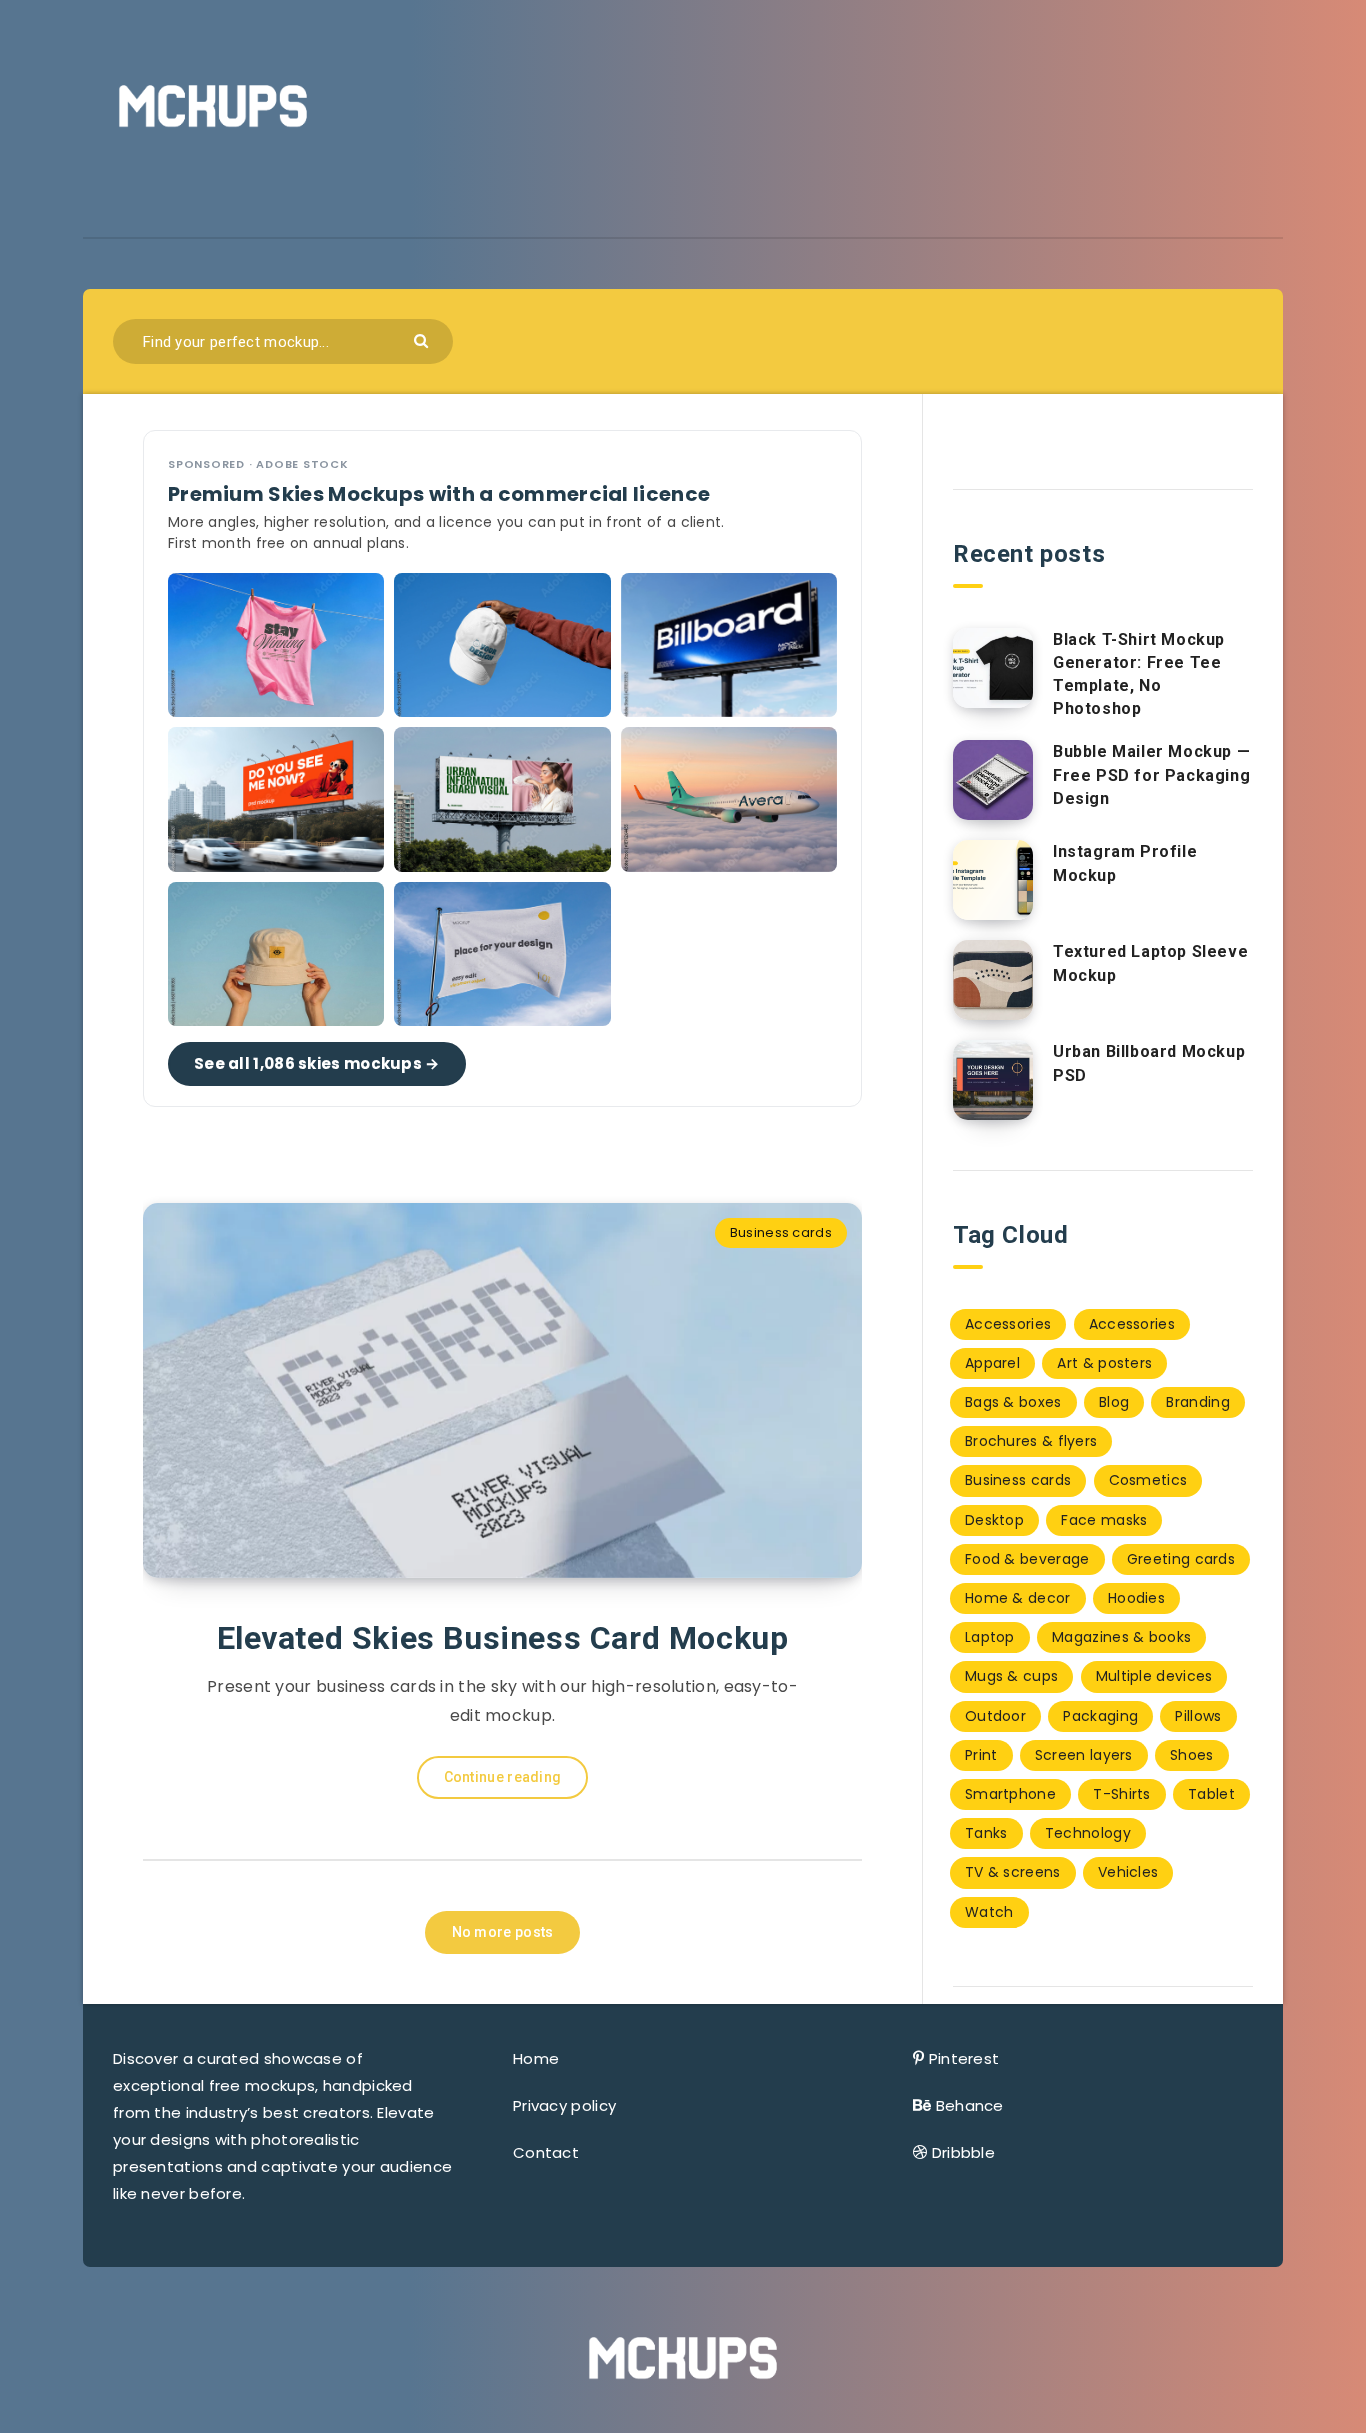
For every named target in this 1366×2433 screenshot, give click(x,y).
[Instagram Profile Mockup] (993, 880)
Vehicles (1128, 1872)
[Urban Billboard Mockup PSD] (993, 1080)
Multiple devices (1154, 1676)
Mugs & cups (1011, 1676)
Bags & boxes (1013, 1402)
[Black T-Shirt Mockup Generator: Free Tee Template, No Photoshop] (993, 668)
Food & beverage (1027, 1559)
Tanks (986, 1833)
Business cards (781, 1232)
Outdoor (995, 1716)
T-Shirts (1121, 1794)
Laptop (990, 1637)
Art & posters (1104, 1363)
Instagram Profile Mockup (1125, 863)
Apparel (992, 1363)
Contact (546, 2152)
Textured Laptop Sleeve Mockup (1150, 963)
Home (536, 2058)
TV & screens (1013, 1872)
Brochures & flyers (1031, 1441)
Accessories (1008, 1324)
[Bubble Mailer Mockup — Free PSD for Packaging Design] (993, 780)
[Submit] (423, 339)
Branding (1197, 1402)
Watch (989, 1912)
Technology (1088, 1833)
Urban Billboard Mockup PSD (1149, 1063)
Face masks (1104, 1520)
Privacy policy (564, 2105)
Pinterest (964, 2058)
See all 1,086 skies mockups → (317, 1063)
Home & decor (1018, 1598)
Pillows (1198, 1716)
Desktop (994, 1520)
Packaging (1100, 1716)
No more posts (503, 1932)
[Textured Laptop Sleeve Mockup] (993, 980)
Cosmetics (1148, 1480)
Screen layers (1084, 1755)
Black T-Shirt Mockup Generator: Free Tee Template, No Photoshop (1139, 674)
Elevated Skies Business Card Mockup (503, 1638)
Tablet (1211, 1794)
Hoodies (1136, 1598)
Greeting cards (1181, 1559)
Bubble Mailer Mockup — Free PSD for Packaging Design (1151, 774)
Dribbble (963, 2152)
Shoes (1192, 1755)
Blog (1114, 1402)
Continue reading (503, 1777)
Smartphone (1010, 1794)
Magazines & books (1121, 1637)
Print (981, 1755)
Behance (970, 2105)
